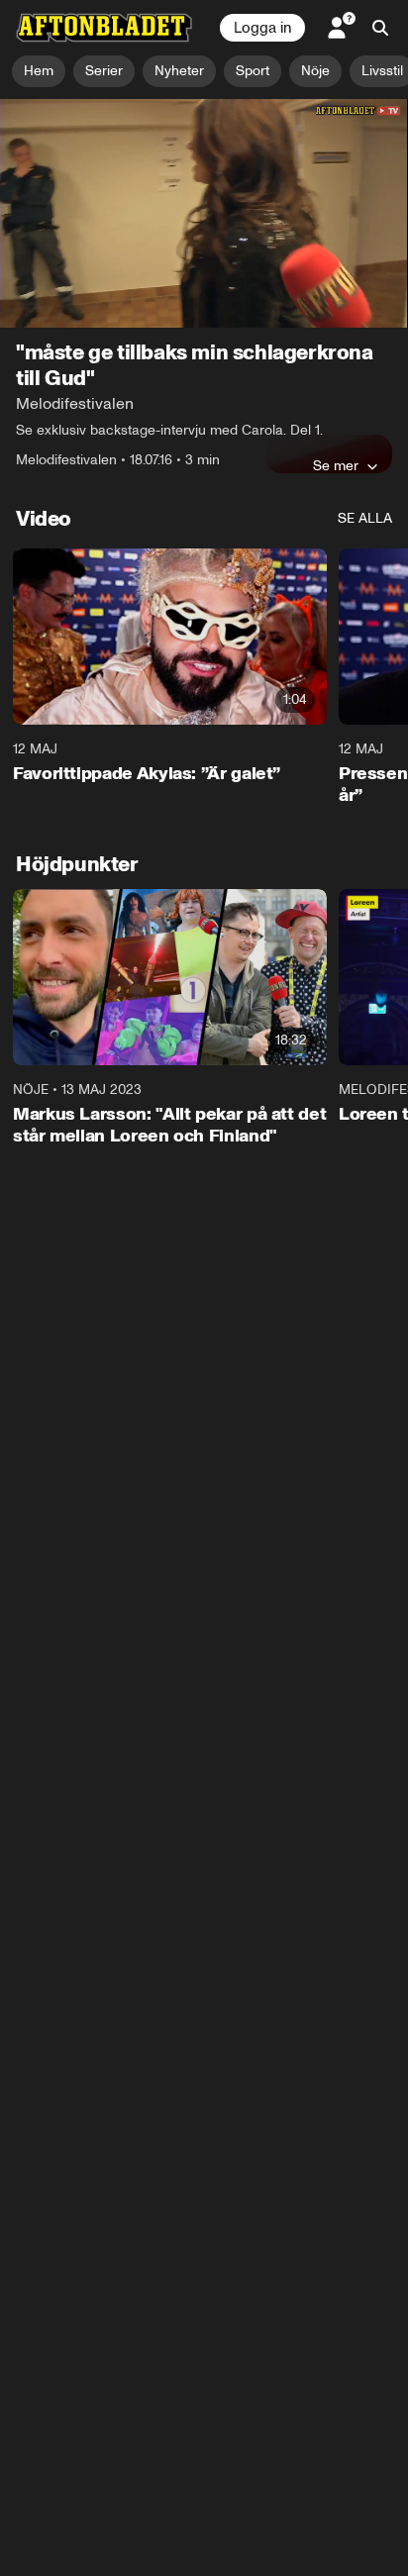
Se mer (336, 465)
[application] (204, 214)
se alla (365, 518)
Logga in (262, 28)
